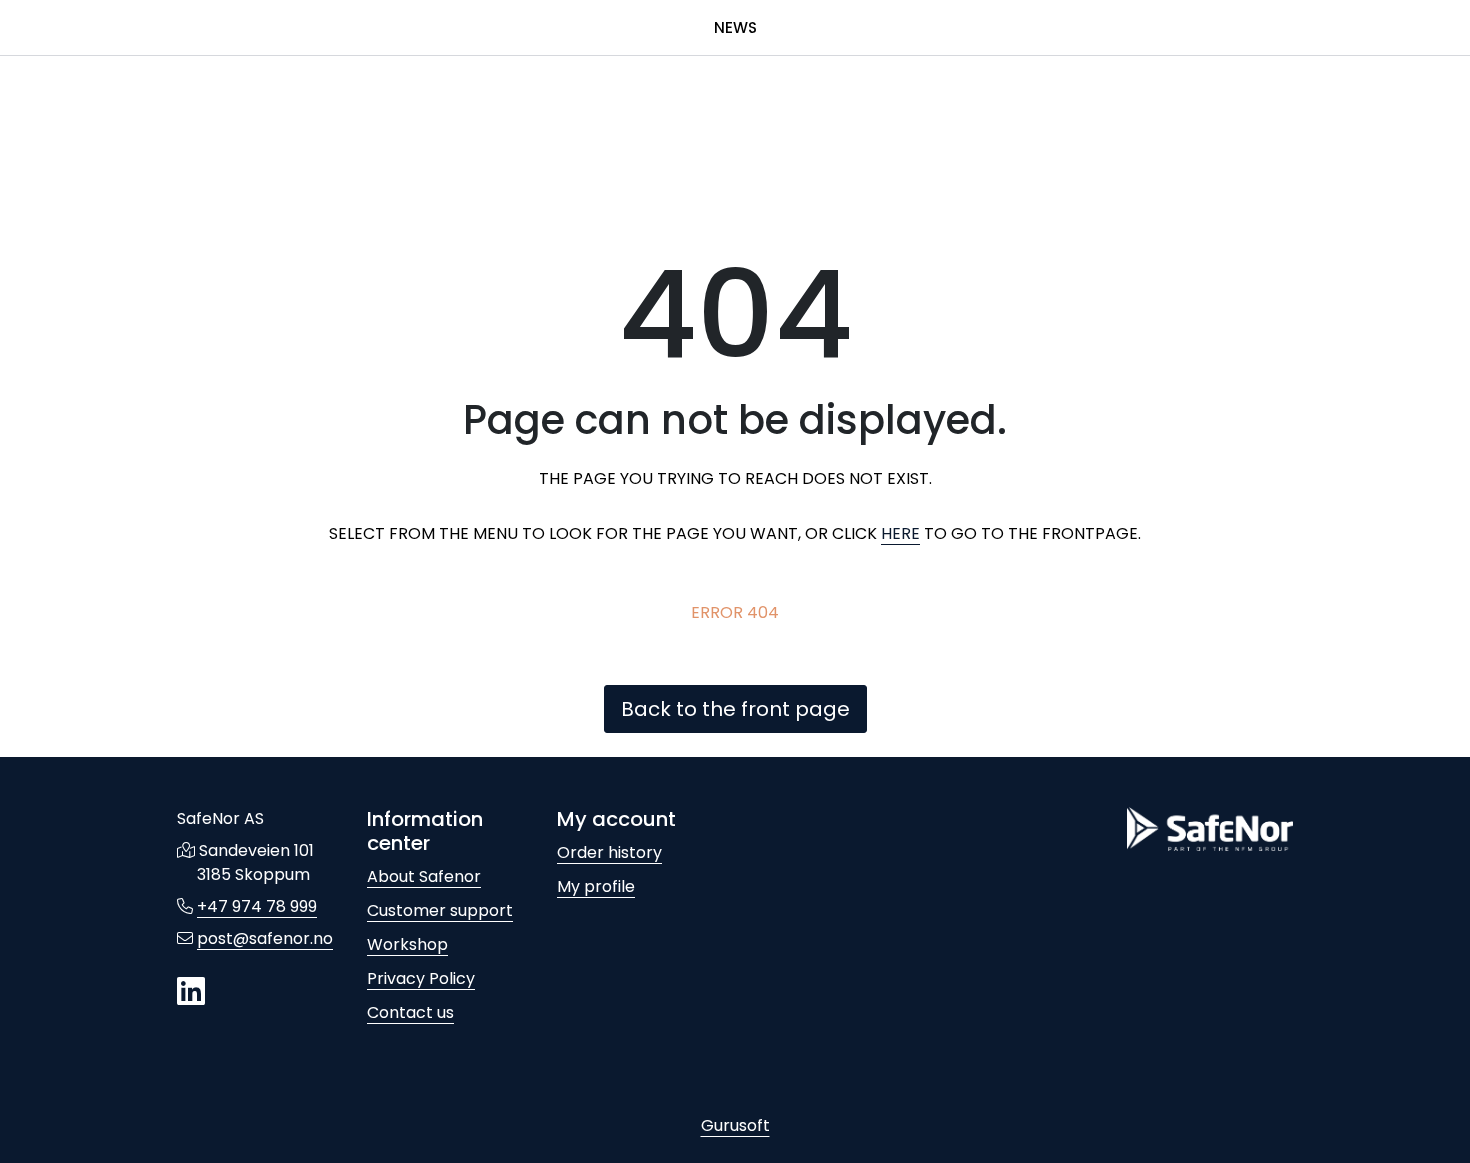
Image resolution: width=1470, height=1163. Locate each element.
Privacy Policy (421, 978)
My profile (596, 886)
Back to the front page (735, 709)
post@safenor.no (265, 938)
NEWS (735, 27)
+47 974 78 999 (257, 906)
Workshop (407, 944)
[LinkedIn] (191, 992)
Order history (609, 852)
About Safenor (424, 876)
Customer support (440, 910)
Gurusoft (735, 1125)
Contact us (410, 1012)
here (900, 533)
